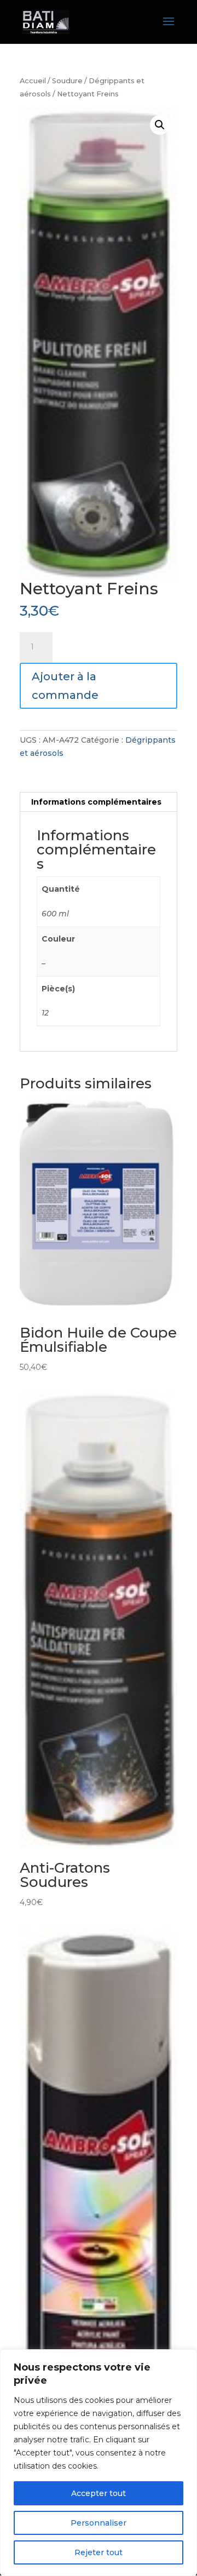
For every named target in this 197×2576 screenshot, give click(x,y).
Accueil (33, 81)
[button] (160, 125)
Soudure (67, 81)
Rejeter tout (99, 2552)
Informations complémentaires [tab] (96, 802)
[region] (99, 2463)
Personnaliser (99, 2523)
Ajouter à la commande (65, 686)
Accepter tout (99, 2493)
